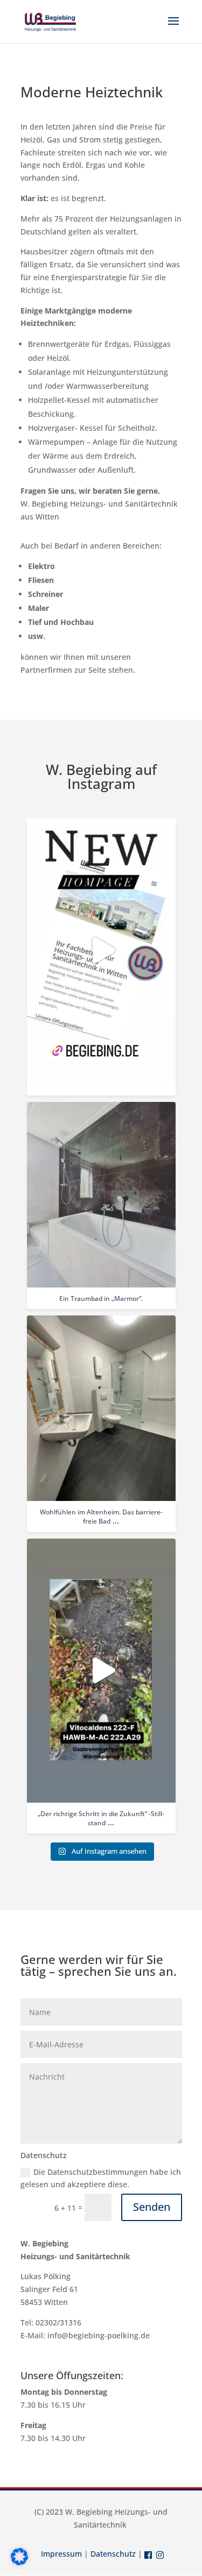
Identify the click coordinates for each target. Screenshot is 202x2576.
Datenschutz (113, 2554)
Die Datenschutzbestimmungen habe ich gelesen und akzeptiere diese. (101, 2178)
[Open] (101, 951)
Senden (152, 2207)
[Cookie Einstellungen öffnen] (19, 2562)
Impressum (61, 2554)
